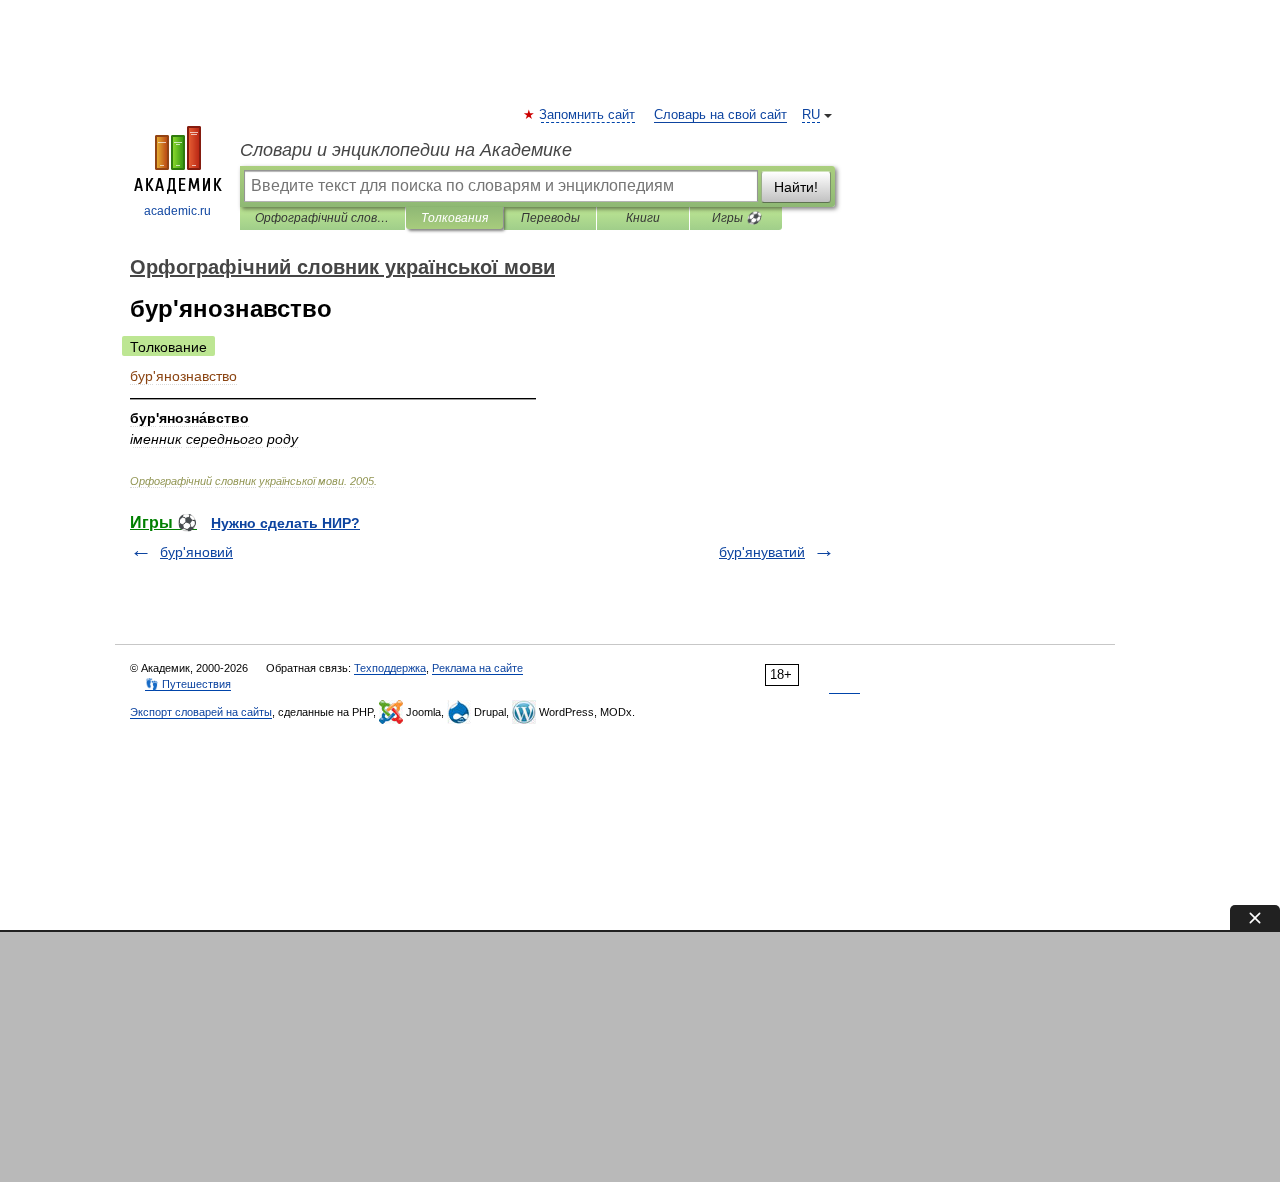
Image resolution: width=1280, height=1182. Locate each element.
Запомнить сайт (588, 115)
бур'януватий (762, 552)
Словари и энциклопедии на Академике (406, 150)
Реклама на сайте (477, 668)
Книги (643, 218)
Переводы (550, 218)
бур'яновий (196, 552)
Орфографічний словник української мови (322, 218)
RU (811, 115)
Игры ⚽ (736, 218)
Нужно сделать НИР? (285, 523)
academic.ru (177, 211)
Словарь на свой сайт (720, 115)
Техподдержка (390, 668)
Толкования (454, 218)
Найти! (796, 187)
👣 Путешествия (188, 684)
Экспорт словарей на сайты (201, 712)
